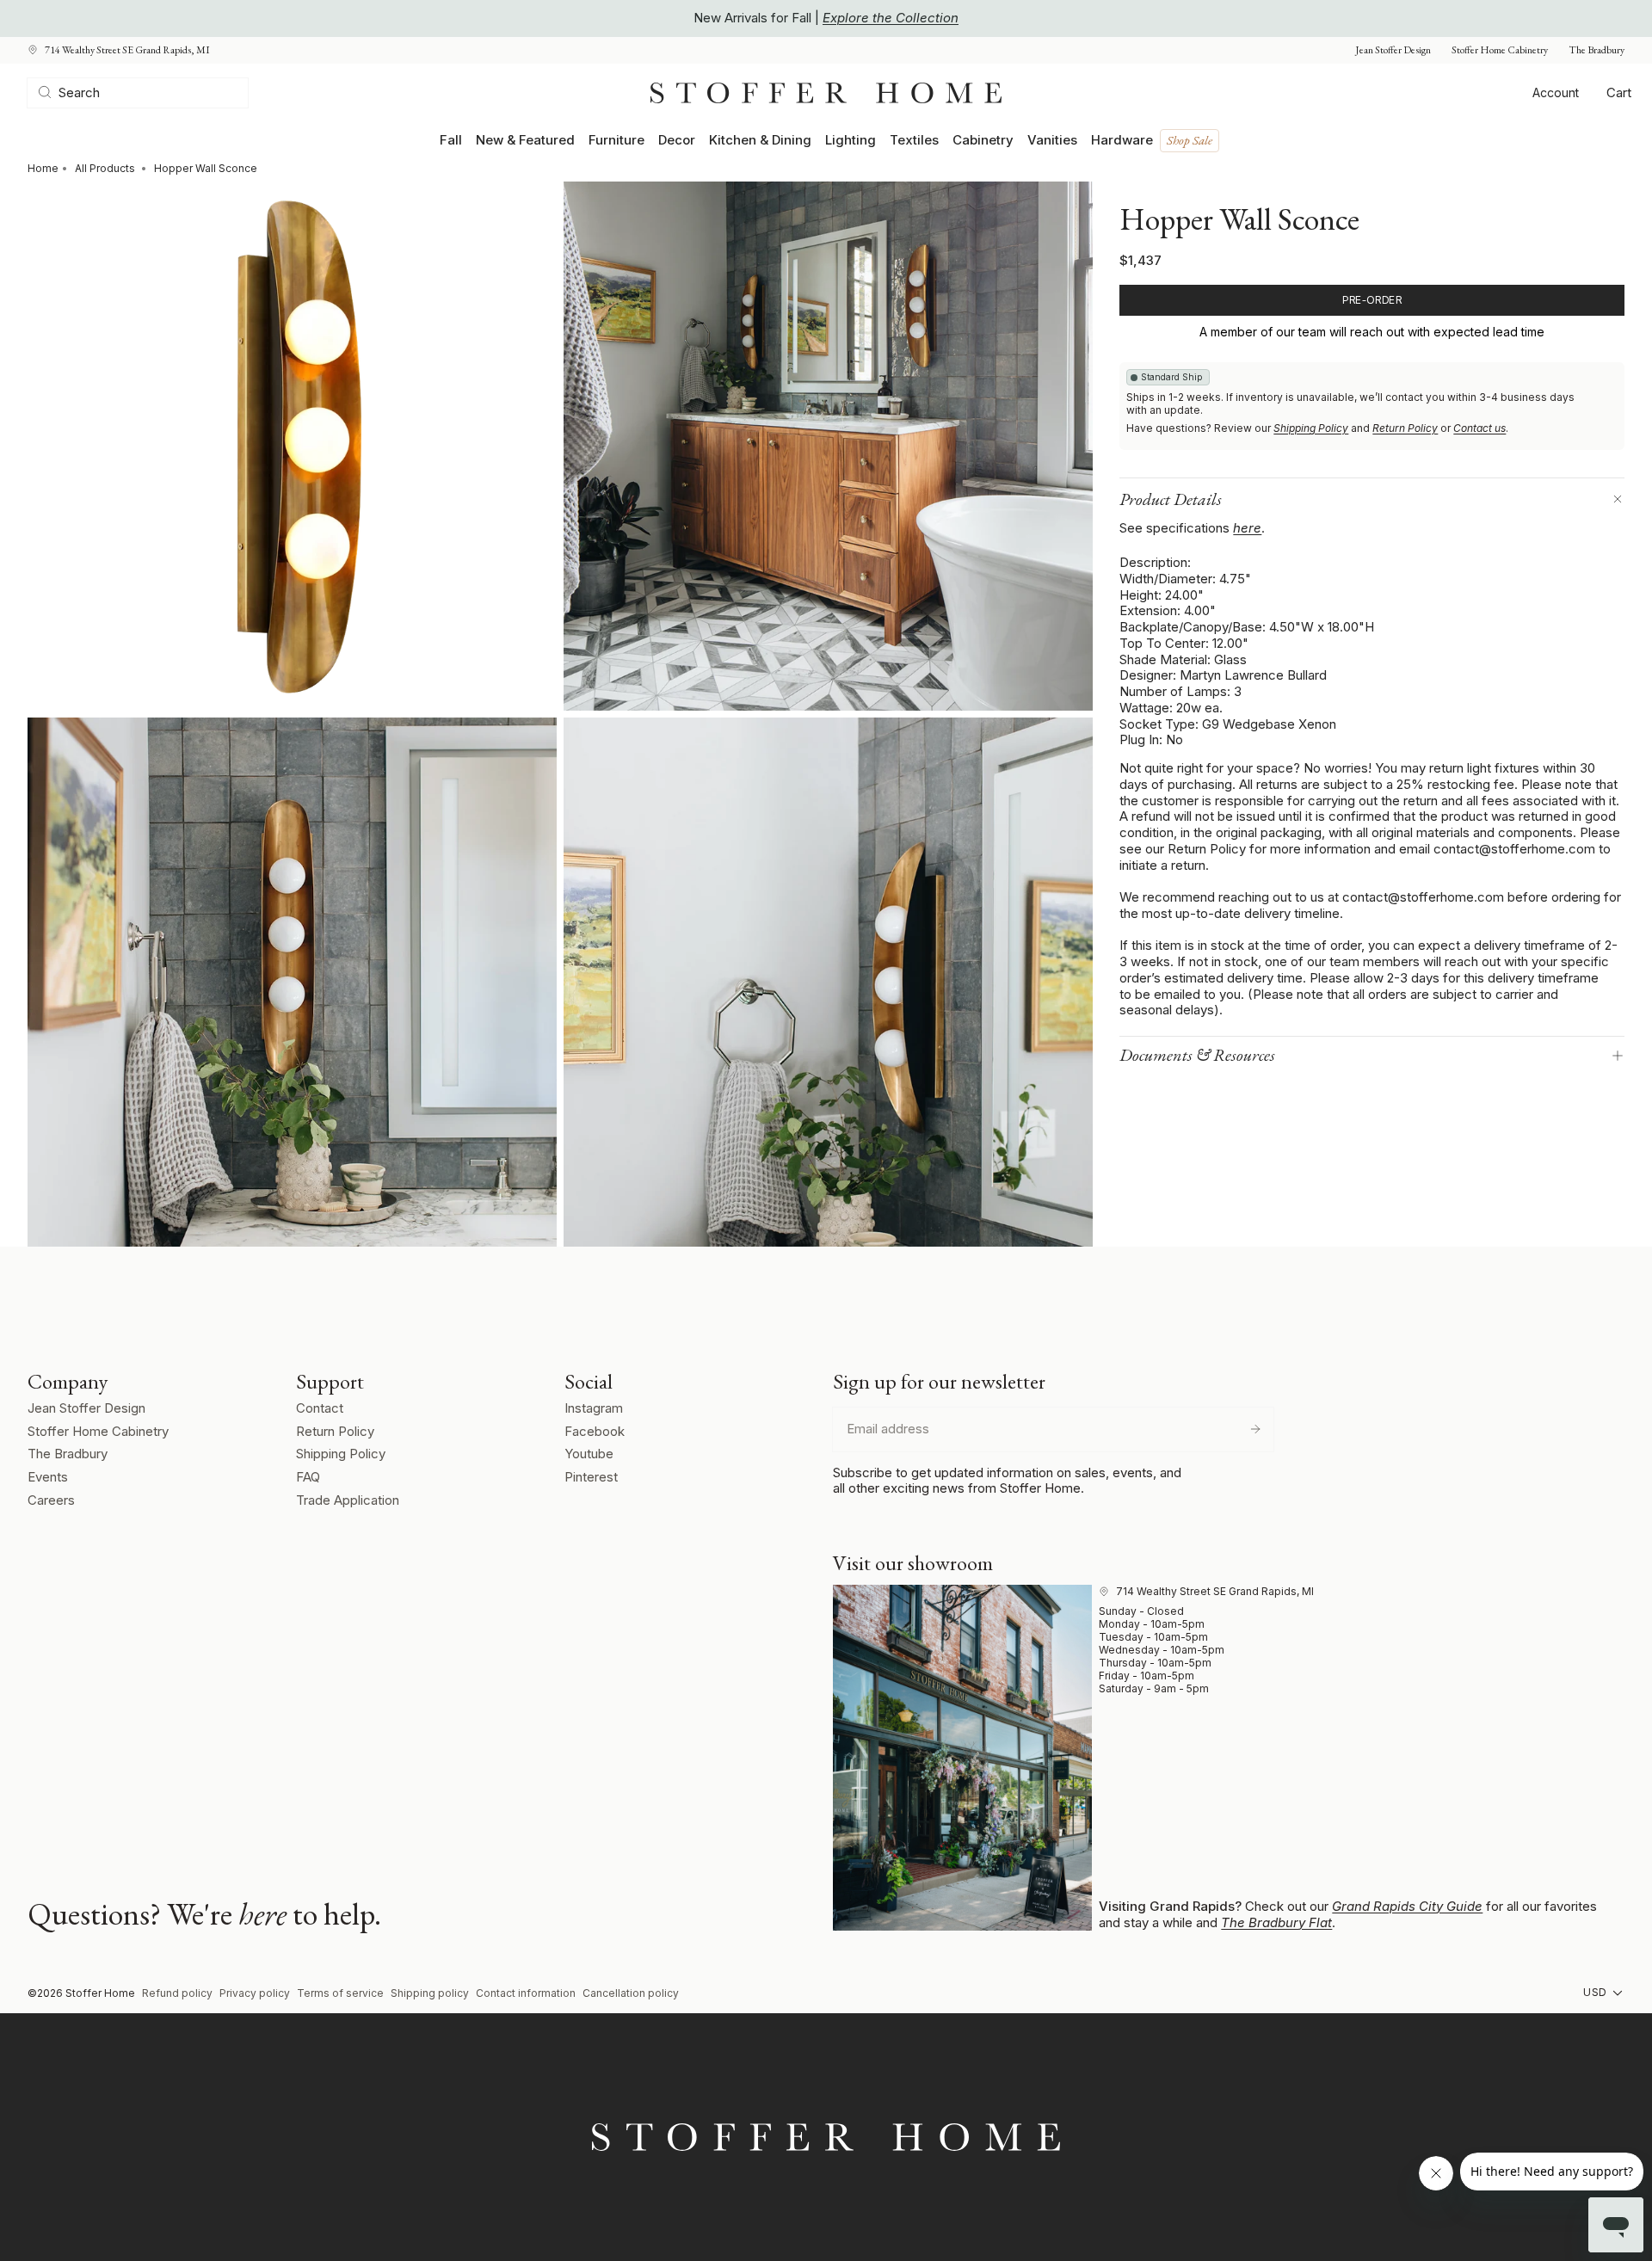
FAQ (308, 1477)
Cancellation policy (631, 1993)
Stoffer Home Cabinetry (1500, 50)
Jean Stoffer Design (1393, 50)
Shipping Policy (1311, 428)
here (1247, 528)
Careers (51, 1500)
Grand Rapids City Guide (1407, 1906)
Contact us (1479, 428)
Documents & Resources (1197, 1055)
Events (48, 1477)
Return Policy (1405, 428)
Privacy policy (255, 1993)
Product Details (1171, 499)
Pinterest (591, 1477)
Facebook (595, 1431)
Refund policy (177, 1993)
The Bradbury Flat (1276, 1922)
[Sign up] (1255, 1429)
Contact (320, 1408)
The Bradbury (1597, 50)
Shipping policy (430, 1993)
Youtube (589, 1454)
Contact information (526, 1993)
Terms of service (340, 1993)
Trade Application (348, 1500)
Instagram (594, 1408)
